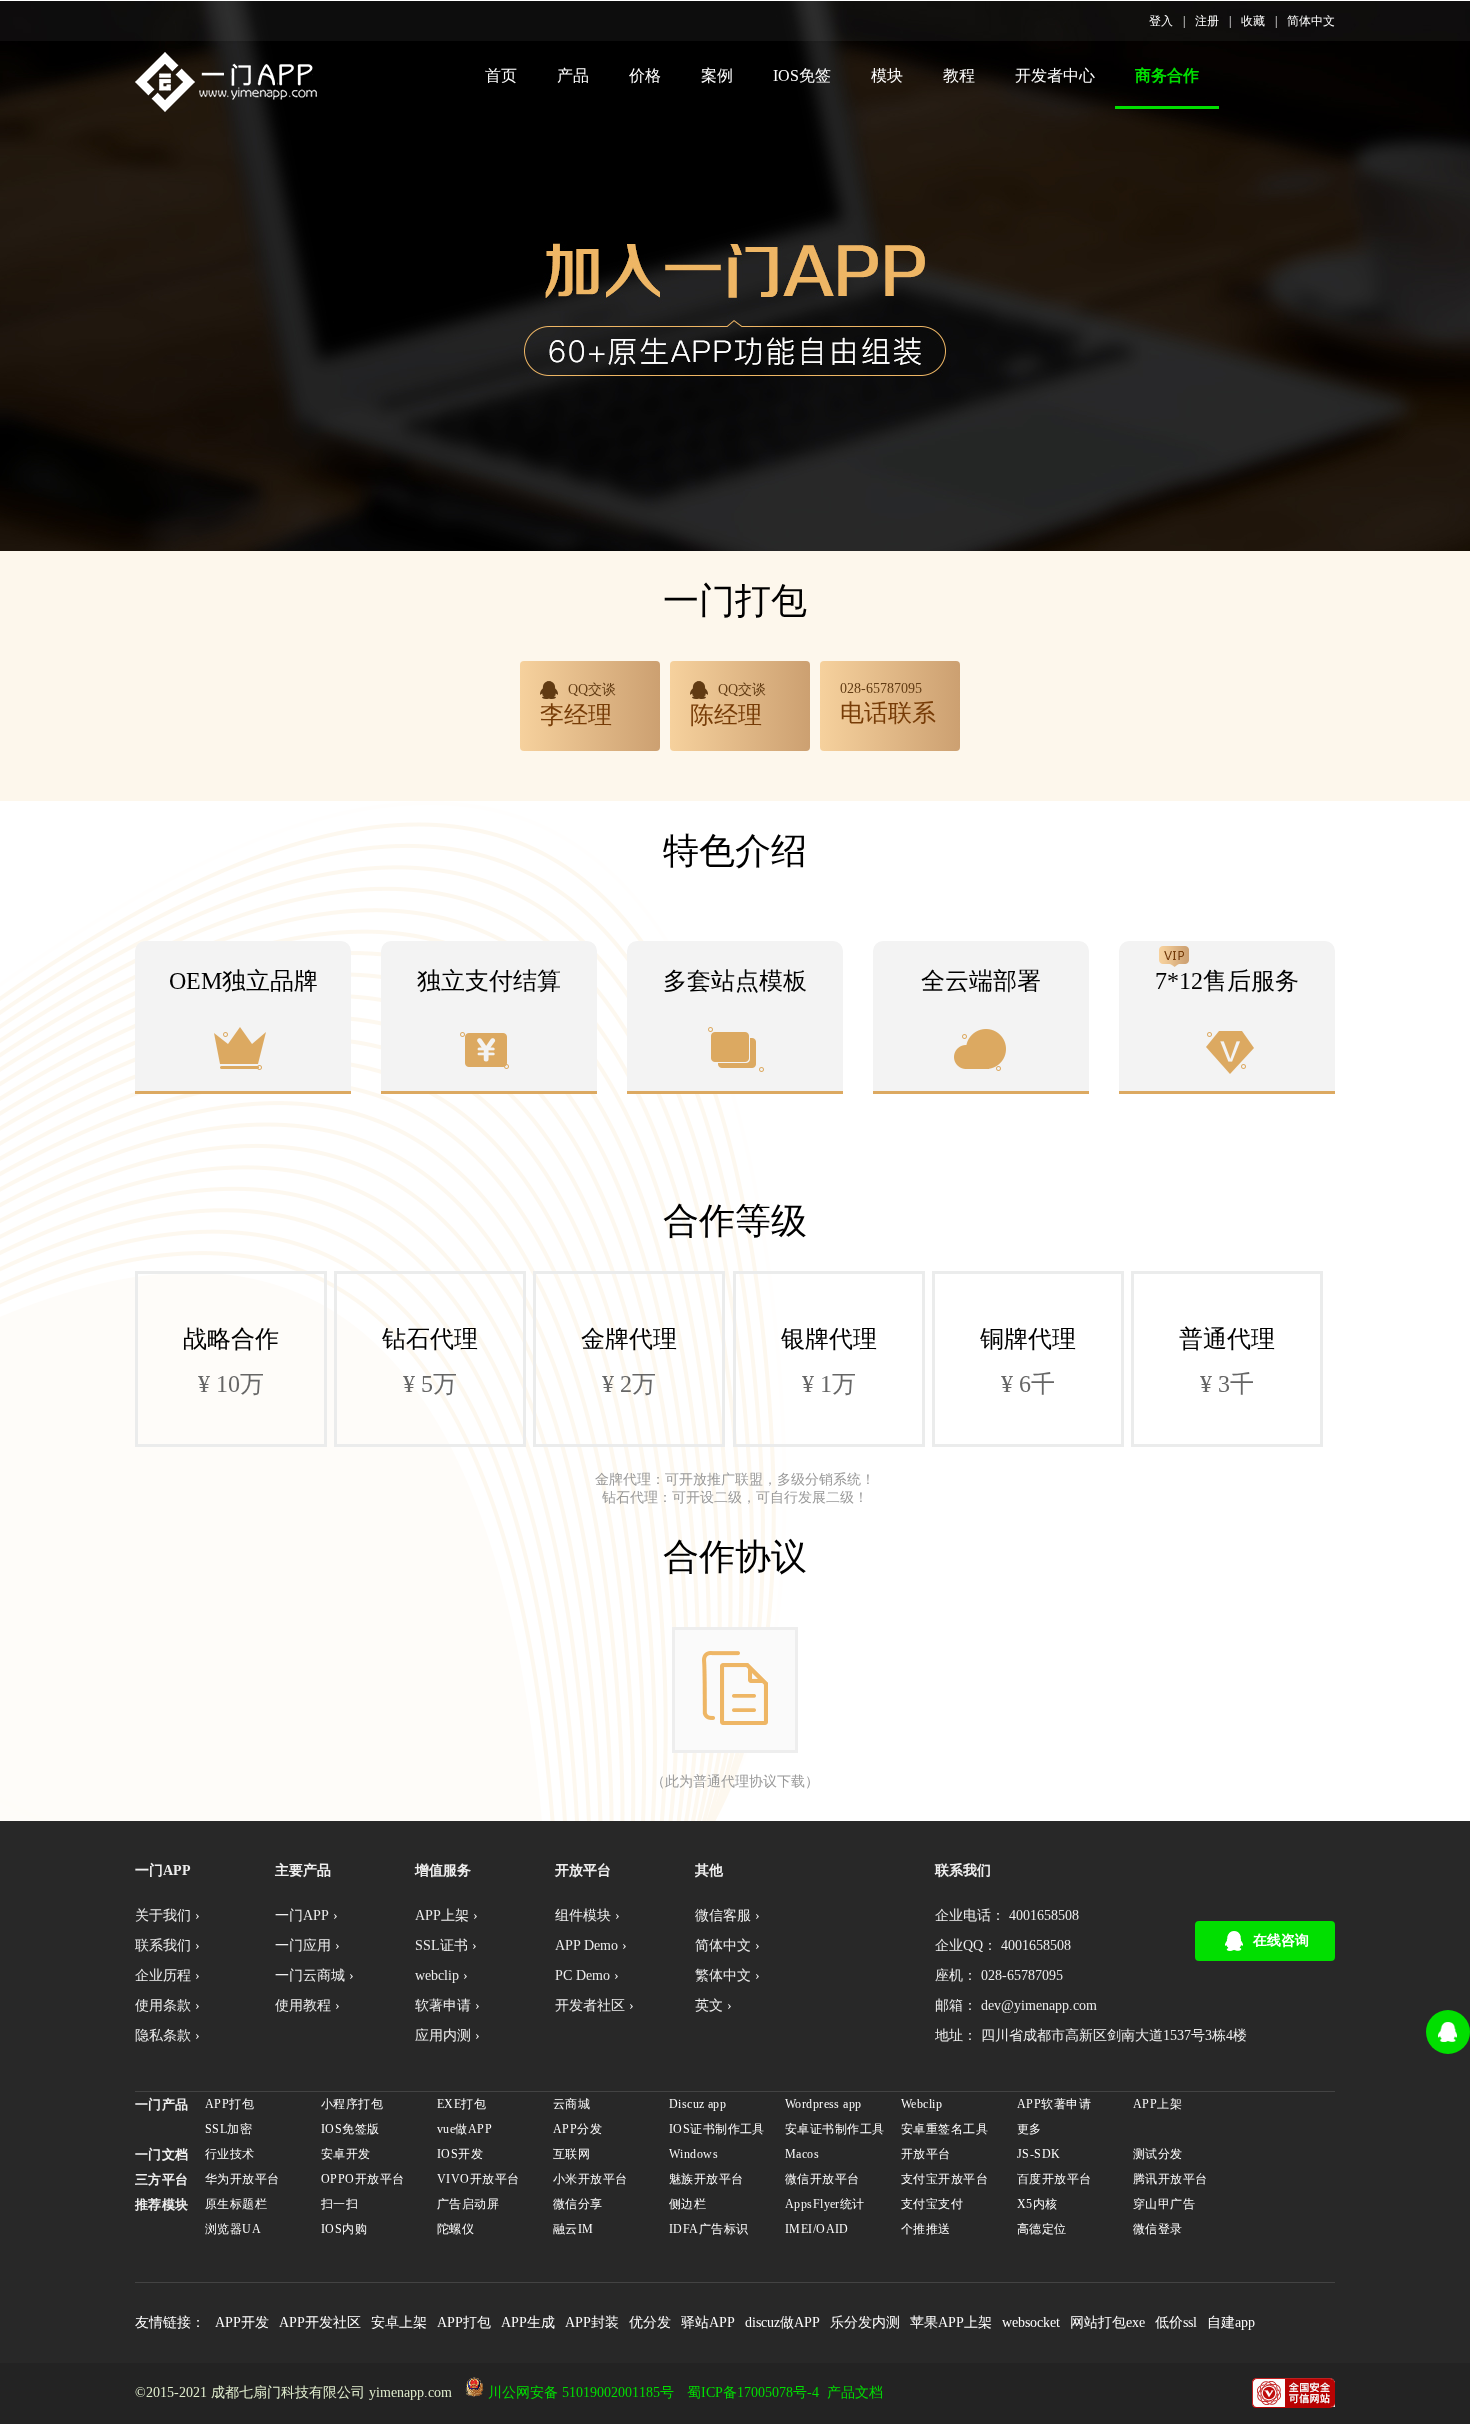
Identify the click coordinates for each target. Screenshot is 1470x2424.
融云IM (573, 2229)
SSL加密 (228, 2129)
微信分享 (578, 2204)
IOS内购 (344, 2229)
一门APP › (306, 1915)
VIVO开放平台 (478, 2179)
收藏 (1253, 21)
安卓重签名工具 (944, 2129)
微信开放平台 (822, 2179)
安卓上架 (399, 2322)
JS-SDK (1039, 2154)
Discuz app (697, 2104)
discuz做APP (782, 2322)
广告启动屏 (468, 2204)
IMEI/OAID (817, 2229)
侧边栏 (687, 2204)
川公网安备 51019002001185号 (581, 2392)
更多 (1029, 2129)
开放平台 (926, 2154)
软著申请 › (447, 2005)
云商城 (571, 2104)
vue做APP (464, 2129)
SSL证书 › (446, 1945)
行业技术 (230, 2154)
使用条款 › (167, 2005)
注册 (1207, 21)
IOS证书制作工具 (717, 2129)
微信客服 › (727, 1915)
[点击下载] (735, 1690)
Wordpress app (823, 2104)
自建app (1231, 2322)
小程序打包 (352, 2104)
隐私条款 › (167, 2035)
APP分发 (577, 2129)
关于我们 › (167, 1915)
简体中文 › (727, 1945)
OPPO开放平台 (362, 2179)
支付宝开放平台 (944, 2179)
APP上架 (1157, 2104)
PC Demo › (587, 1975)
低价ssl (1176, 2322)
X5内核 (1037, 2204)
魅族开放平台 (706, 2179)
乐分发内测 (865, 2322)
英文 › (713, 2005)
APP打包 (229, 2104)
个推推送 (926, 2229)
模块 (887, 75)
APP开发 (242, 2322)
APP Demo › (591, 1945)
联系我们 (963, 1870)
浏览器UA (233, 2229)
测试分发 (1158, 2154)
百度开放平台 (1054, 2179)
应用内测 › (447, 2035)
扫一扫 (339, 2204)
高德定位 (1042, 2229)
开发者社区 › (594, 2005)
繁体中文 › (727, 1975)
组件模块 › (587, 1915)
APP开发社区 (320, 2322)
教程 (959, 75)
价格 (645, 75)
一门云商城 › (314, 1975)
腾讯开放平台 (1170, 2179)
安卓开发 (346, 2154)
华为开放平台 (242, 2179)
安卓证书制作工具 (834, 2129)
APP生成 (528, 2322)
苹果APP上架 (951, 2322)
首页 (501, 75)
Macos (802, 2154)
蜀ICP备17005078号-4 (753, 2392)
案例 (717, 75)
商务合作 (1167, 75)
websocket (1031, 2322)
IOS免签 (802, 75)
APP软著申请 (1054, 2104)
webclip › (441, 1975)
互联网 (571, 2154)
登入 (1161, 21)
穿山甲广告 (1164, 2204)
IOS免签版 (350, 2129)
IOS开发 (460, 2154)
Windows (693, 2154)
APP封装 (592, 2322)
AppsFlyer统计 (825, 2204)
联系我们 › (167, 1945)
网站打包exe (1107, 2322)
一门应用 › (307, 1945)
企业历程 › (167, 1975)
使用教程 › (307, 2005)
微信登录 (1158, 2229)
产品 (573, 75)
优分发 (650, 2322)
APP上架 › (446, 1915)
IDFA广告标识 (708, 2229)
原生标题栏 (236, 2204)
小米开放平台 (590, 2179)
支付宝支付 (932, 2204)
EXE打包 (461, 2104)
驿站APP (708, 2322)
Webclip (921, 2104)
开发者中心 (1055, 75)
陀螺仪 (455, 2229)
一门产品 (162, 2104)
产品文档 (855, 2392)
